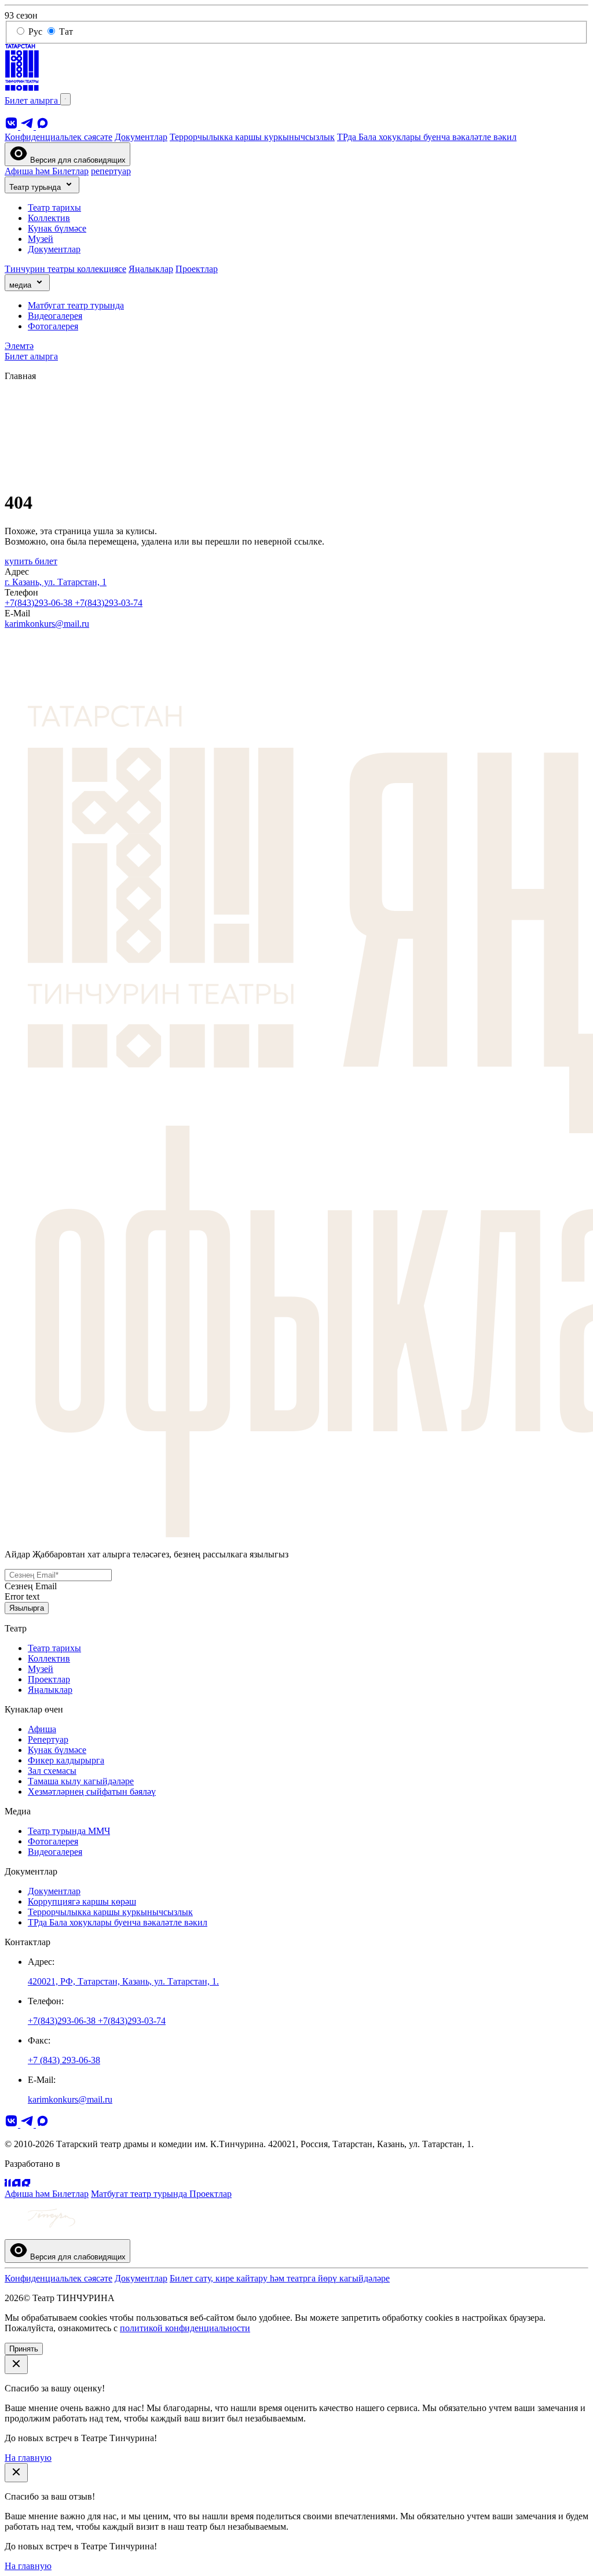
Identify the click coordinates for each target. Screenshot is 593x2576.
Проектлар (197, 269)
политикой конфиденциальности (185, 2328)
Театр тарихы (54, 207)
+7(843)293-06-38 (40, 603)
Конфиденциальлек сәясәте (58, 137)
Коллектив (49, 218)
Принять (24, 2349)
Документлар (141, 137)
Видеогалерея (55, 316)
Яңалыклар (151, 269)
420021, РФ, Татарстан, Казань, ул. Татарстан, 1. (123, 1981)
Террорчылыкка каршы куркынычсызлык (252, 137)
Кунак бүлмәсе (57, 228)
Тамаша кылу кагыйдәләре (81, 1781)
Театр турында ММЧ (69, 1831)
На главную (28, 2458)
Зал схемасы (52, 1771)
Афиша (42, 1729)
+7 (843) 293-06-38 (64, 2060)
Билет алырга (32, 100)
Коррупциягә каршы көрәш (82, 1901)
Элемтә (19, 346)
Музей (41, 239)
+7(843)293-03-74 (109, 603)
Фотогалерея (53, 326)
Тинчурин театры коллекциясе (65, 269)
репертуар (111, 171)
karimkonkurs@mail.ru (47, 624)
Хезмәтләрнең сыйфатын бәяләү (92, 1792)
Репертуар (48, 1739)
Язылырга (27, 1608)
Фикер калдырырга (66, 1760)
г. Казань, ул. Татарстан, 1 (56, 582)
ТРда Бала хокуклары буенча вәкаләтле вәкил (427, 137)
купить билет (31, 561)
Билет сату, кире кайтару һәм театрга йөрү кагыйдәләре (280, 2278)
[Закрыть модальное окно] (16, 2364)
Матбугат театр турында (76, 305)
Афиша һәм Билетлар (47, 171)
